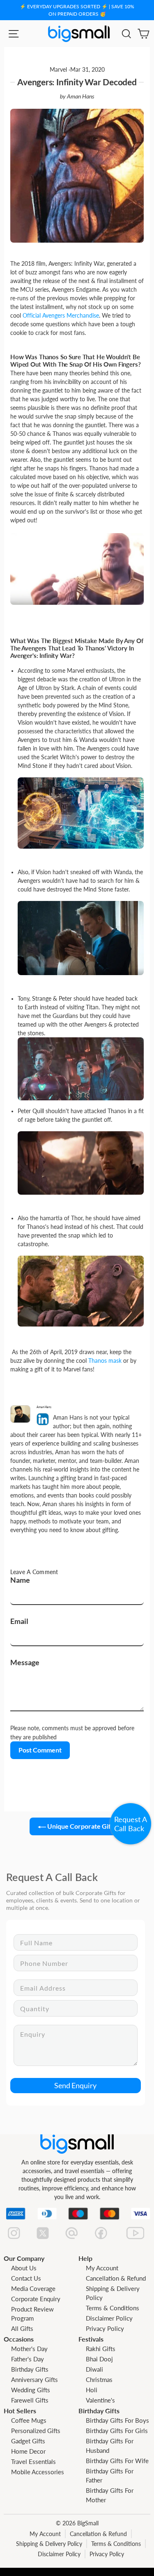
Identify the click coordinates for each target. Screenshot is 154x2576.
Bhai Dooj (99, 2359)
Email (19, 1621)
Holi (92, 2390)
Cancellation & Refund (116, 2278)
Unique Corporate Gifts (81, 1826)
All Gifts (22, 2328)
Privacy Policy (105, 2328)
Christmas (99, 2379)
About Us (24, 2268)
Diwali (94, 2369)
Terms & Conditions (113, 2308)
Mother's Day (29, 2349)
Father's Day (28, 2359)
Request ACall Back (131, 1824)
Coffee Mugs (29, 2420)
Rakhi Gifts (101, 2349)
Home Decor (28, 2451)
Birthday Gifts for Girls (117, 2431)
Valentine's (100, 2400)
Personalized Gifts (36, 2431)
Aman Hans (81, 96)
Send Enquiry (75, 2085)
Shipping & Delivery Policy (49, 2544)
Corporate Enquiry (36, 2299)
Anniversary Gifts (34, 2379)
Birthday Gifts (30, 2369)
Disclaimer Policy (109, 2318)
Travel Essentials (33, 2461)
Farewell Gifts (30, 2400)
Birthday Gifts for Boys (117, 2420)
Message (25, 1662)
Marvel (58, 70)
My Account (102, 2268)
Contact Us (26, 2278)
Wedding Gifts (31, 2390)
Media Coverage (33, 2288)
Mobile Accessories (38, 2472)
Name (20, 1580)
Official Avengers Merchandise (61, 315)
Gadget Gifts (28, 2441)
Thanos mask (105, 1361)
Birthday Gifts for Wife (117, 2461)
